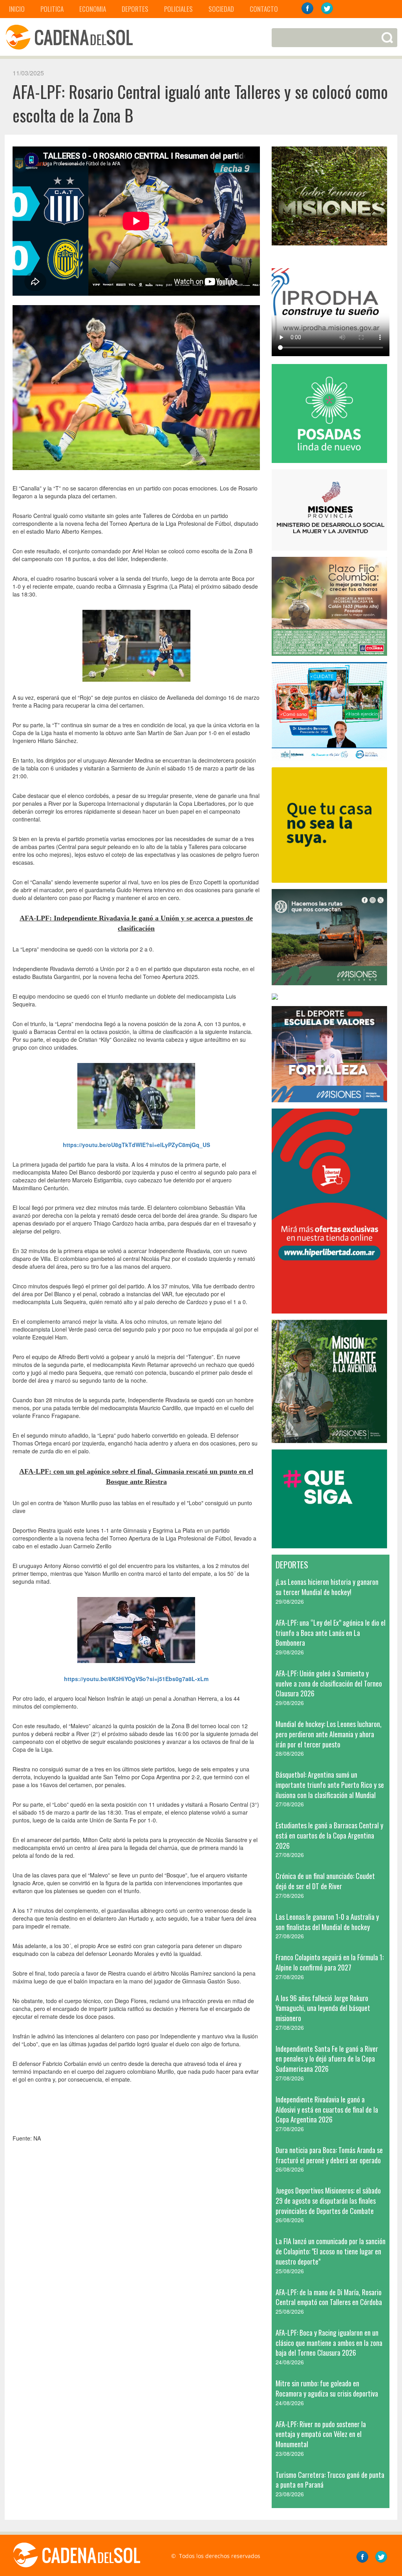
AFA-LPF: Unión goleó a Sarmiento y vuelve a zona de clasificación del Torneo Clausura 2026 (329, 1683)
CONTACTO (264, 9)
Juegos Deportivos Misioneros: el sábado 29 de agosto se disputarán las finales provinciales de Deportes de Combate (328, 2200)
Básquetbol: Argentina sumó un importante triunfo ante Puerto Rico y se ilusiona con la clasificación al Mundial (330, 1785)
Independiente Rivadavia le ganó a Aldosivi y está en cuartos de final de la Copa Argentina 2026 (327, 2109)
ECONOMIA (93, 9)
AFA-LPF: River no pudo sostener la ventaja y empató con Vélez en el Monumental (321, 2434)
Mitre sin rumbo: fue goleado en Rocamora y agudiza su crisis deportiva (327, 2388)
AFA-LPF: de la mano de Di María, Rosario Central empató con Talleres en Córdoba (329, 2297)
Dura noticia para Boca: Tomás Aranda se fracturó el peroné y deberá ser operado (329, 2155)
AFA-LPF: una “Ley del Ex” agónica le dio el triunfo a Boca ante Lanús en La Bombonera (331, 1633)
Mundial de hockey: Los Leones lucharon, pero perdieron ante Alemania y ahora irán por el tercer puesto (329, 1734)
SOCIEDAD (221, 9)
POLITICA (52, 9)
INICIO (17, 9)
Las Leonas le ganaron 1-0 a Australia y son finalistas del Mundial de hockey (327, 1922)
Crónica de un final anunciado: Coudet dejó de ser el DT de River (325, 1881)
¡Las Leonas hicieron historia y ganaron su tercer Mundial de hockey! (327, 1587)
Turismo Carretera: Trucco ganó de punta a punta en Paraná (330, 2480)
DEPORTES (135, 9)
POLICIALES (178, 9)
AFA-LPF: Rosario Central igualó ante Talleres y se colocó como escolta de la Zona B (200, 103)
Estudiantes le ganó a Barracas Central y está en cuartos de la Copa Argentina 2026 (329, 1835)
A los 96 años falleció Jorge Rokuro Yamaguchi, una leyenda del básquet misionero (323, 2008)
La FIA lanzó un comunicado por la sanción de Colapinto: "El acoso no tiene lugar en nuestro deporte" (331, 2251)
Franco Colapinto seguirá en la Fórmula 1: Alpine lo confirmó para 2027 (330, 1962)
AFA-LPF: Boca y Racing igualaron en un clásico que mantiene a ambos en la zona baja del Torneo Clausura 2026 (329, 2343)
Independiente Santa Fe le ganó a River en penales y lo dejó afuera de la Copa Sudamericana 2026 (327, 2059)
